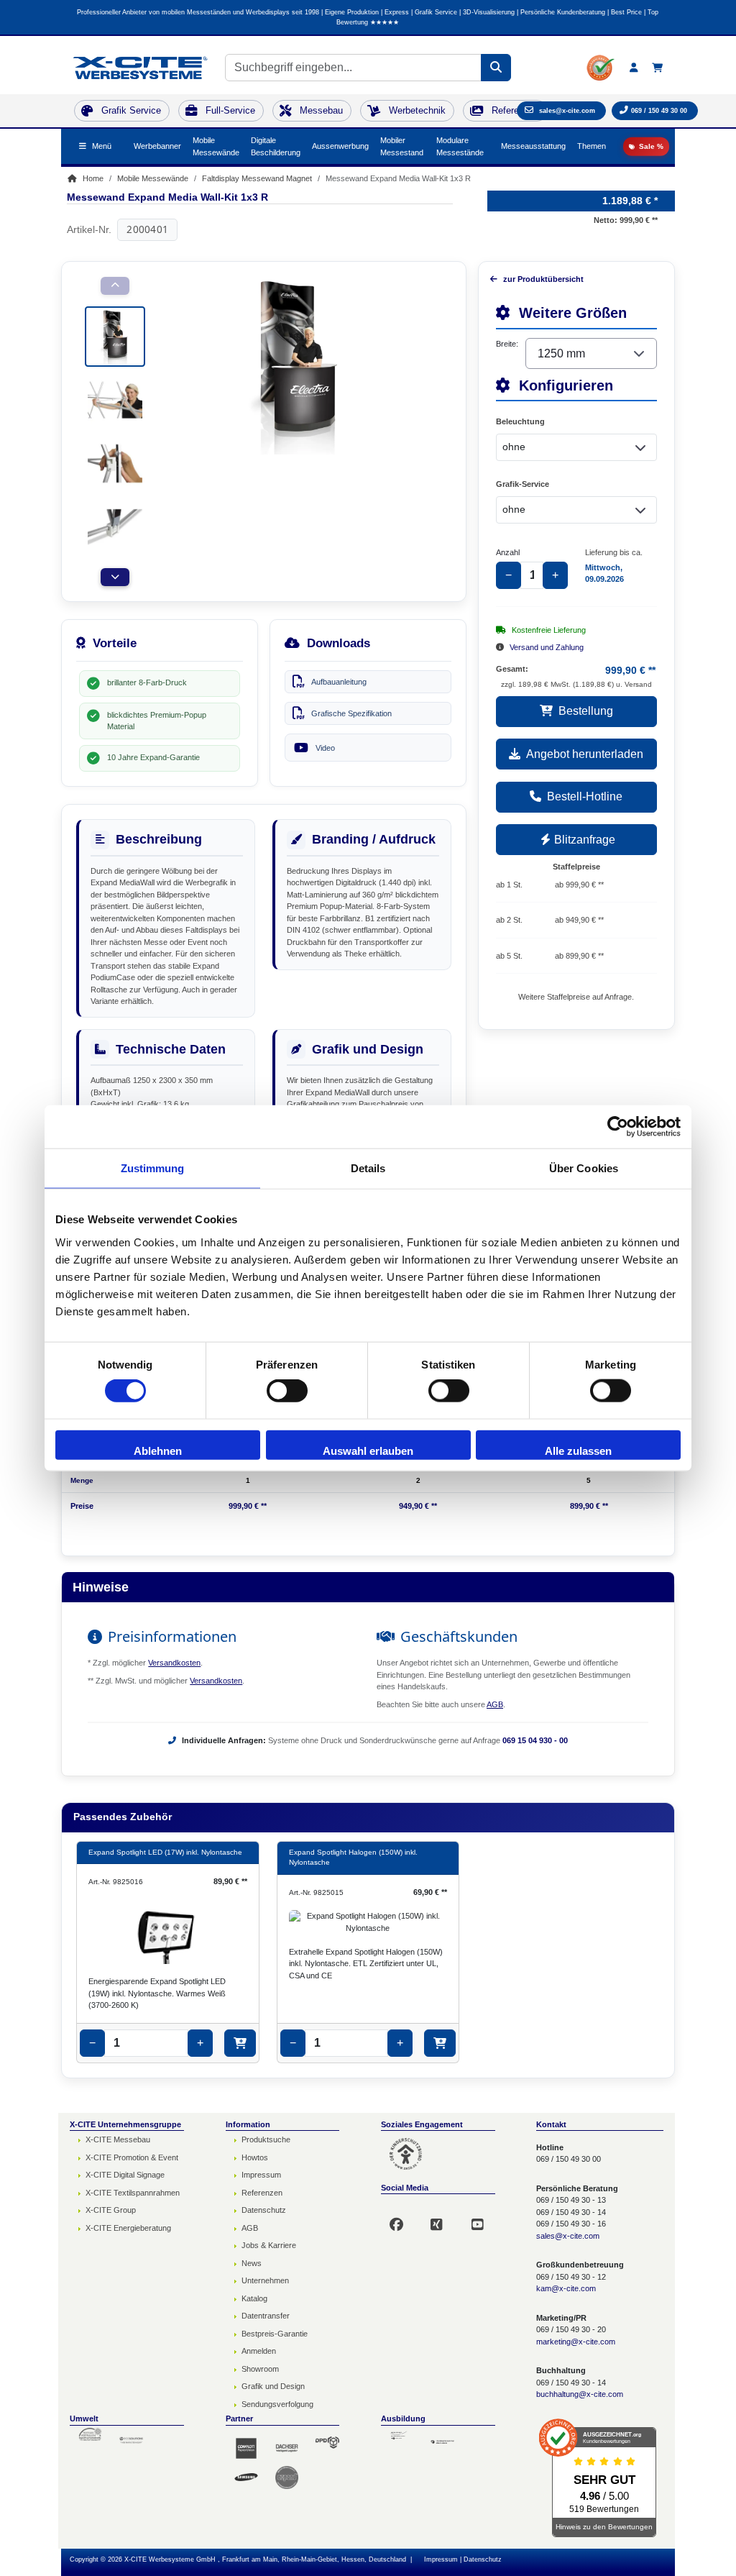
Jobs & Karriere (269, 2245)
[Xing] (443, 2218)
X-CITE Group (111, 2210)
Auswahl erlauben (368, 1450)
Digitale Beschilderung (276, 146)
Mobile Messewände (216, 146)
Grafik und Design (273, 2386)
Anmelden (259, 2351)
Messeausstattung (533, 146)
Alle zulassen (578, 1450)
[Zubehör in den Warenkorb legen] (240, 2043)
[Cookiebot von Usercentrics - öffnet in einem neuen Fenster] (618, 1127)
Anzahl (508, 552)
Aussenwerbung (340, 146)
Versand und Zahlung (547, 647)
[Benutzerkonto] (634, 68)
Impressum (261, 2175)
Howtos (255, 2157)
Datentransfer (266, 2316)
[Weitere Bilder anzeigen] (115, 577)
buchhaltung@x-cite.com (580, 2394)
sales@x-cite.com (568, 2236)
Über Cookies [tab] (584, 1168)
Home (92, 178)
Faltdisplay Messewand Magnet (257, 178)
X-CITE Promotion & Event (132, 2157)
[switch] (287, 1391)
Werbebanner (157, 146)
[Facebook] (403, 2218)
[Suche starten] (496, 68)
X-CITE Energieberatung (128, 2228)
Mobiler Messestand (402, 146)
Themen (592, 146)
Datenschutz (264, 2210)
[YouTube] (484, 2218)
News (252, 2263)
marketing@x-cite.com (576, 2342)
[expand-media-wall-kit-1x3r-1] (115, 335)
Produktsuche (266, 2139)
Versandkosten (174, 1663)
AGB (495, 1704)
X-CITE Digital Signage (125, 2175)
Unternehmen (265, 2280)
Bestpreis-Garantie (275, 2334)
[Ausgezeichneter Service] (601, 68)
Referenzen (262, 2193)
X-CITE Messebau (118, 2139)
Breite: (507, 344)
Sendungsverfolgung (277, 2404)
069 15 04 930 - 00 (535, 1740)
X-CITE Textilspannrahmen (133, 2193)
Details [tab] (368, 1168)
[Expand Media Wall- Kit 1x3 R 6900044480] (115, 398)
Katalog (254, 2298)
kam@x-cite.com (566, 2288)
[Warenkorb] (657, 68)
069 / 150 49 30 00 (659, 111)
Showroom (260, 2369)
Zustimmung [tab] (153, 1168)
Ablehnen (158, 1450)
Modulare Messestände (460, 146)
